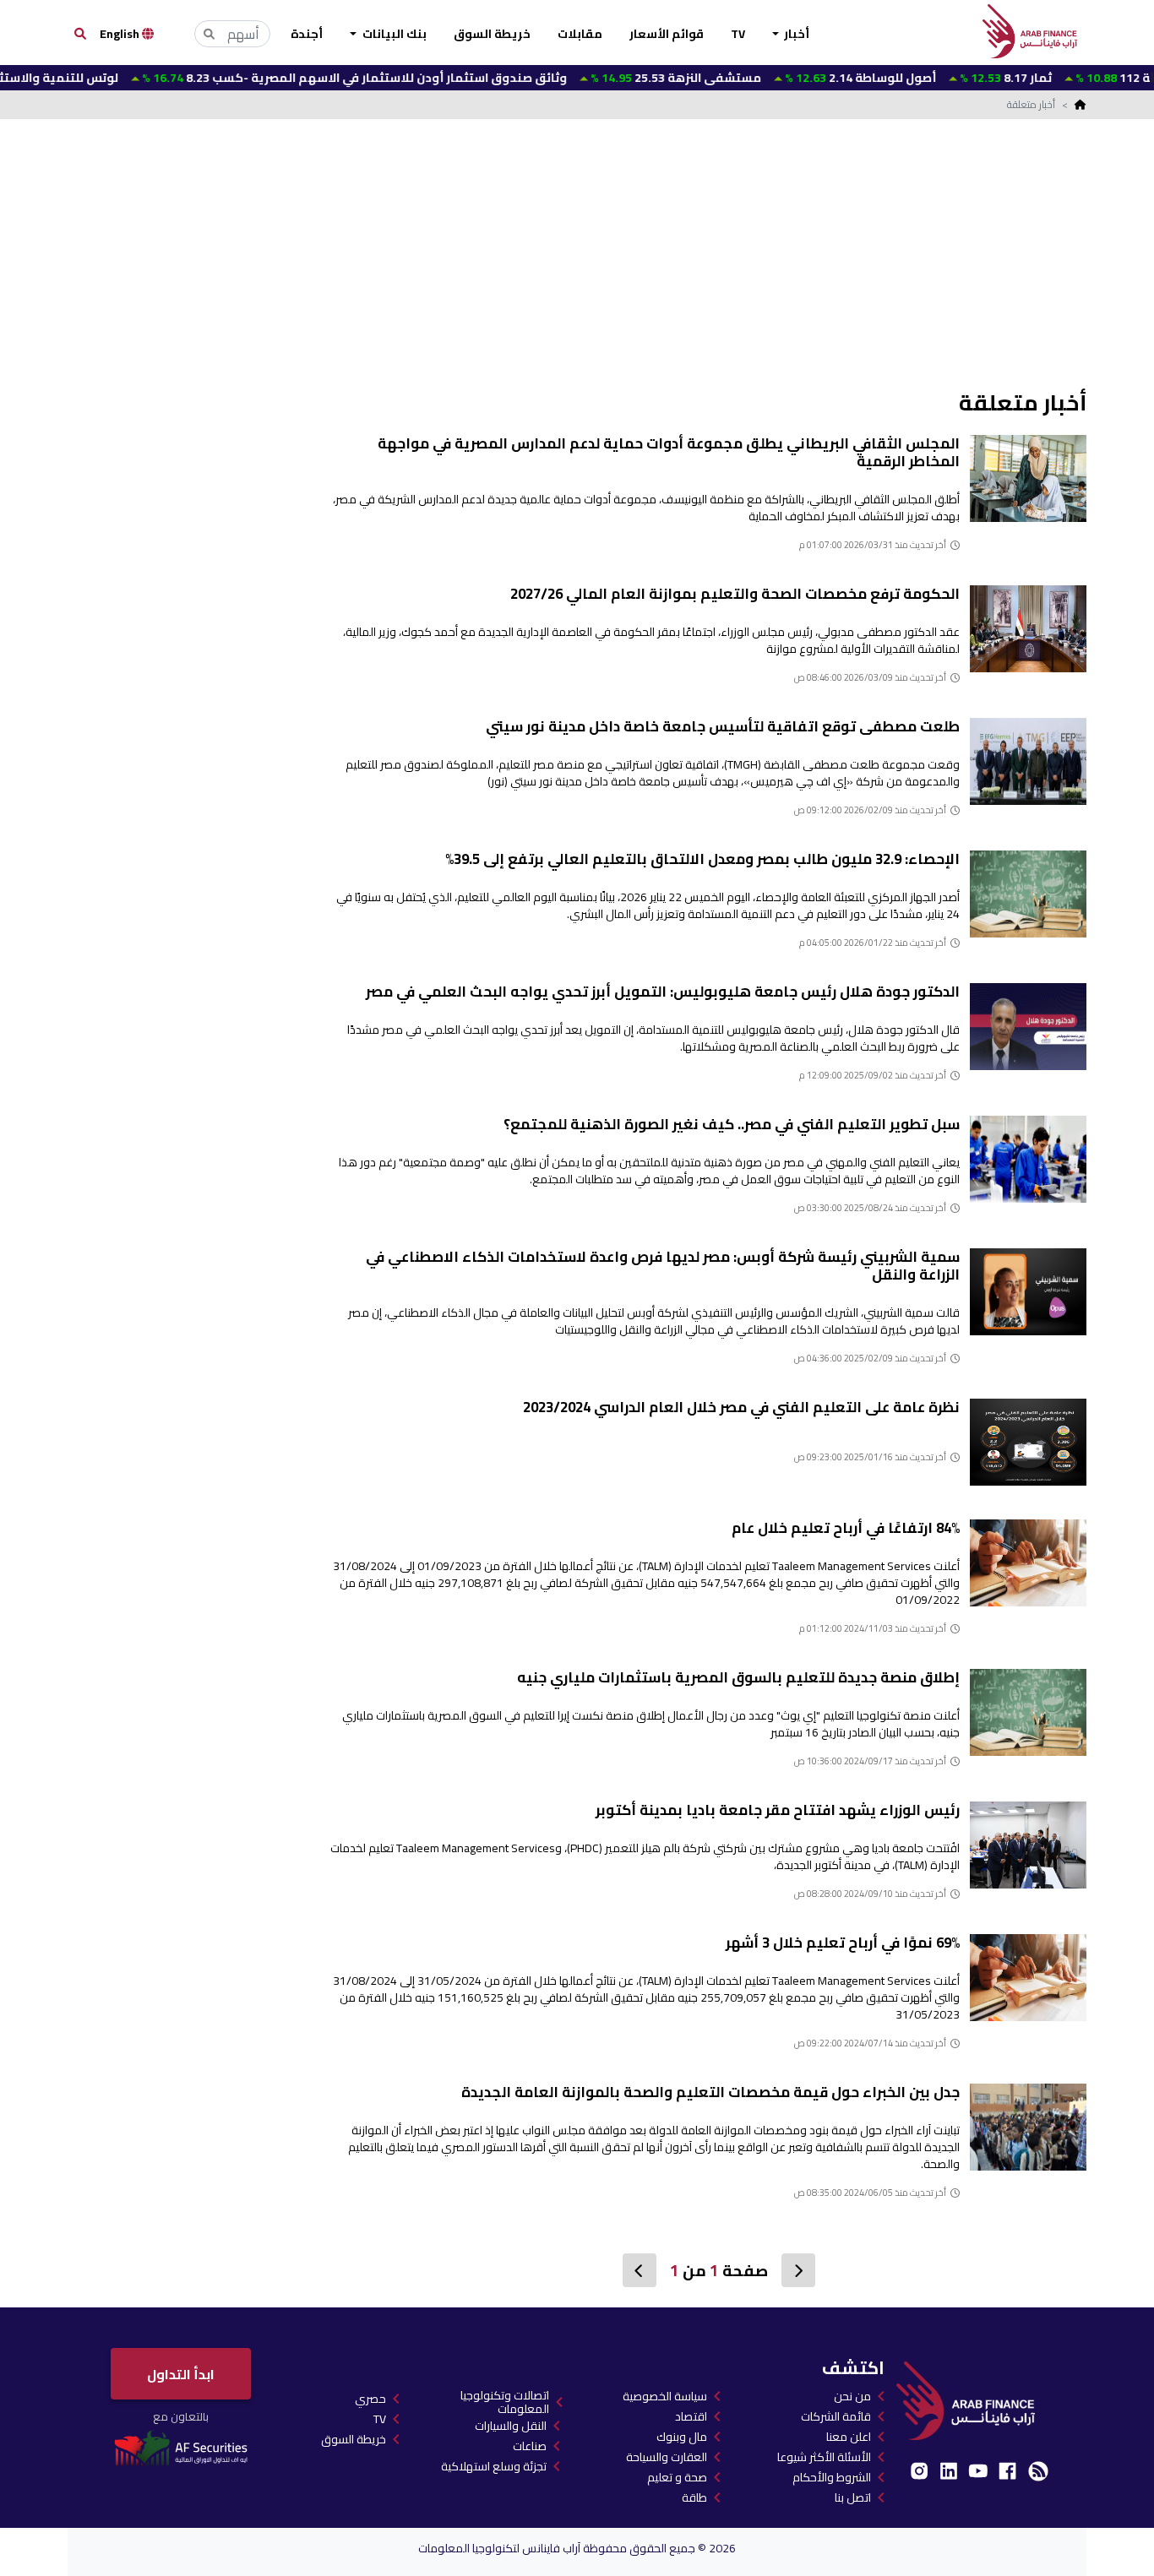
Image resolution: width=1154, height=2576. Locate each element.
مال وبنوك (682, 2437)
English (121, 34)
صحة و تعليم (677, 2477)
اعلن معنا (849, 2437)
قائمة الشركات (836, 2416)
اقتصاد (691, 2416)
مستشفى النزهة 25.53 (617, 78)
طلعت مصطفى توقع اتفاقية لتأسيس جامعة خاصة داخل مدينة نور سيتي (723, 726)
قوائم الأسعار (667, 34)
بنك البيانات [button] (393, 34)
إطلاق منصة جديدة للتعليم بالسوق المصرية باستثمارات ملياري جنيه (738, 1677)
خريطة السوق (492, 34)
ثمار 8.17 (947, 78)
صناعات (530, 2446)
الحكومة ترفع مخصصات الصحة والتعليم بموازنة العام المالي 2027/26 (735, 594)
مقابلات (580, 34)
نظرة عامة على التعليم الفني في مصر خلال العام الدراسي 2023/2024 (741, 1407)
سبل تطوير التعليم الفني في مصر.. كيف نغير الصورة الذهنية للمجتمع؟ (732, 1124)
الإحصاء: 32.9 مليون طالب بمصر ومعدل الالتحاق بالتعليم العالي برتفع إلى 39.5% (702, 859)
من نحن (852, 2396)
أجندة (307, 34)
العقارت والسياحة (667, 2457)
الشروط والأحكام (832, 2477)
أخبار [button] (795, 34)
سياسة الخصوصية (665, 2396)
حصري (370, 2399)
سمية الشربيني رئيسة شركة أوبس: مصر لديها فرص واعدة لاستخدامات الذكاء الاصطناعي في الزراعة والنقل (663, 1266)
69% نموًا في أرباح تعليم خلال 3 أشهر (843, 1943)
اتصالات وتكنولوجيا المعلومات (505, 2402)
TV (738, 34)
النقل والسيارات (511, 2426)
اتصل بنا (853, 2497)
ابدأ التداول (181, 2374)
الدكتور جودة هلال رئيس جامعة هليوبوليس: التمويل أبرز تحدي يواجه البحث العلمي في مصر (663, 992)
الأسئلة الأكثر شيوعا (824, 2457)
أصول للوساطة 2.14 (802, 78)
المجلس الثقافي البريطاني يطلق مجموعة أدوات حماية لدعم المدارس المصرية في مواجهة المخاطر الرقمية (669, 452)
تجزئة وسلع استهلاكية (494, 2466)
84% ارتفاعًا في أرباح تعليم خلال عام (846, 1528)
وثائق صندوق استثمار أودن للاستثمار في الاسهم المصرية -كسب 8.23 (296, 78)
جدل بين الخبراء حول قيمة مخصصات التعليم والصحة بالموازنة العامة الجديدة (710, 2092)
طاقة (694, 2497)
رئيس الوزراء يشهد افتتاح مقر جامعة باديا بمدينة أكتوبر (778, 1810)
